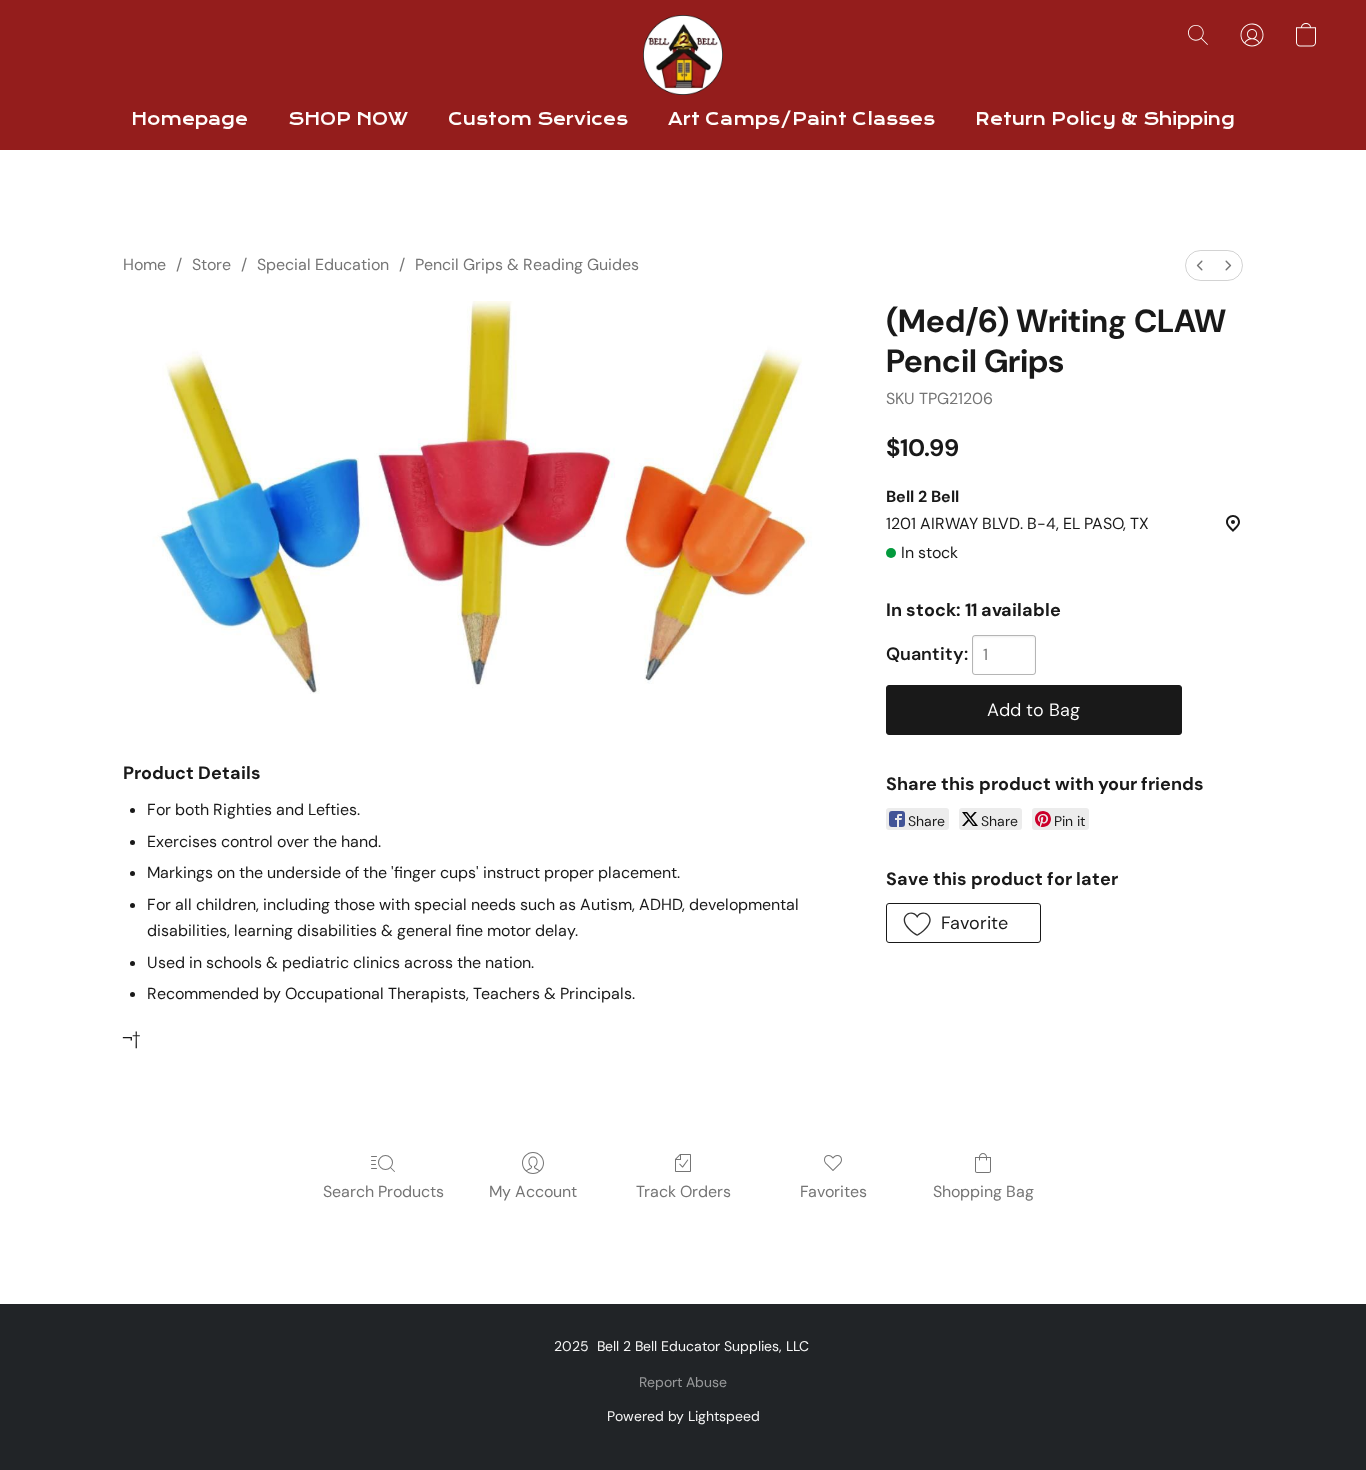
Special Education (323, 264)
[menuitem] (1200, 265)
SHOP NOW (348, 119)
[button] (683, 55)
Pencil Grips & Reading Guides (527, 264)
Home (144, 264)
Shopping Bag (983, 1191)
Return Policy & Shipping (1105, 119)
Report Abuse (683, 1382)
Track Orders (683, 1191)
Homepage (189, 119)
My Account (533, 1191)
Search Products (383, 1191)
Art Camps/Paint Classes (801, 119)
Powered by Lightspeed (683, 1416)
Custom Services (538, 119)
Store (211, 264)
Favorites (833, 1191)
